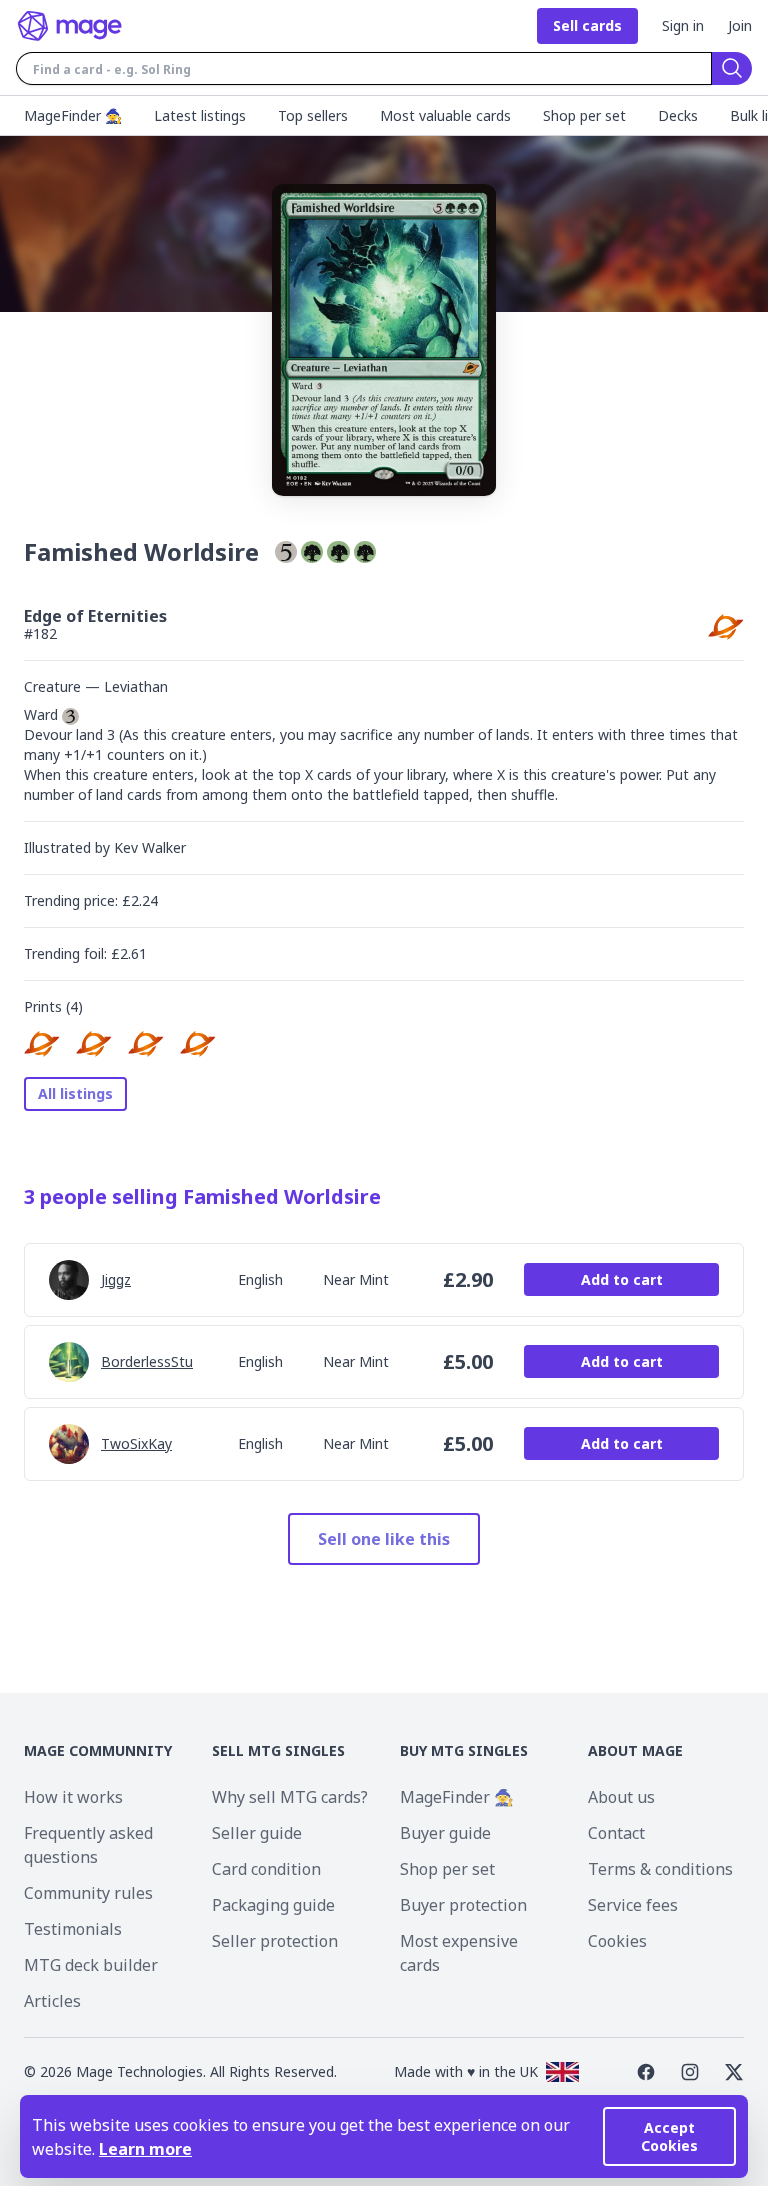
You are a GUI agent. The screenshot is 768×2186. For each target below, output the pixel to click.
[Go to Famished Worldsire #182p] (146, 1043)
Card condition (266, 1869)
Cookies (617, 1941)
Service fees (633, 1905)
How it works (73, 1797)
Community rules (88, 1893)
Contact (616, 1833)
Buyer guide (445, 1833)
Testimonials (73, 1929)
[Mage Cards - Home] (70, 26)
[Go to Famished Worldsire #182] (42, 1043)
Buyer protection (463, 1905)
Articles (52, 2001)
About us (621, 1797)
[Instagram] (690, 2072)
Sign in (683, 25)
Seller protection (275, 1941)
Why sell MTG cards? (290, 1797)
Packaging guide (273, 1905)
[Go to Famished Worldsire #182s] (198, 1043)
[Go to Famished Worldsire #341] (94, 1043)
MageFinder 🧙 (457, 1797)
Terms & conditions (660, 1869)
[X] (734, 2072)
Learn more (145, 2149)
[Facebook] (646, 2072)
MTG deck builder (91, 1965)
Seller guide (257, 1833)
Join (740, 25)
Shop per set (447, 1869)
